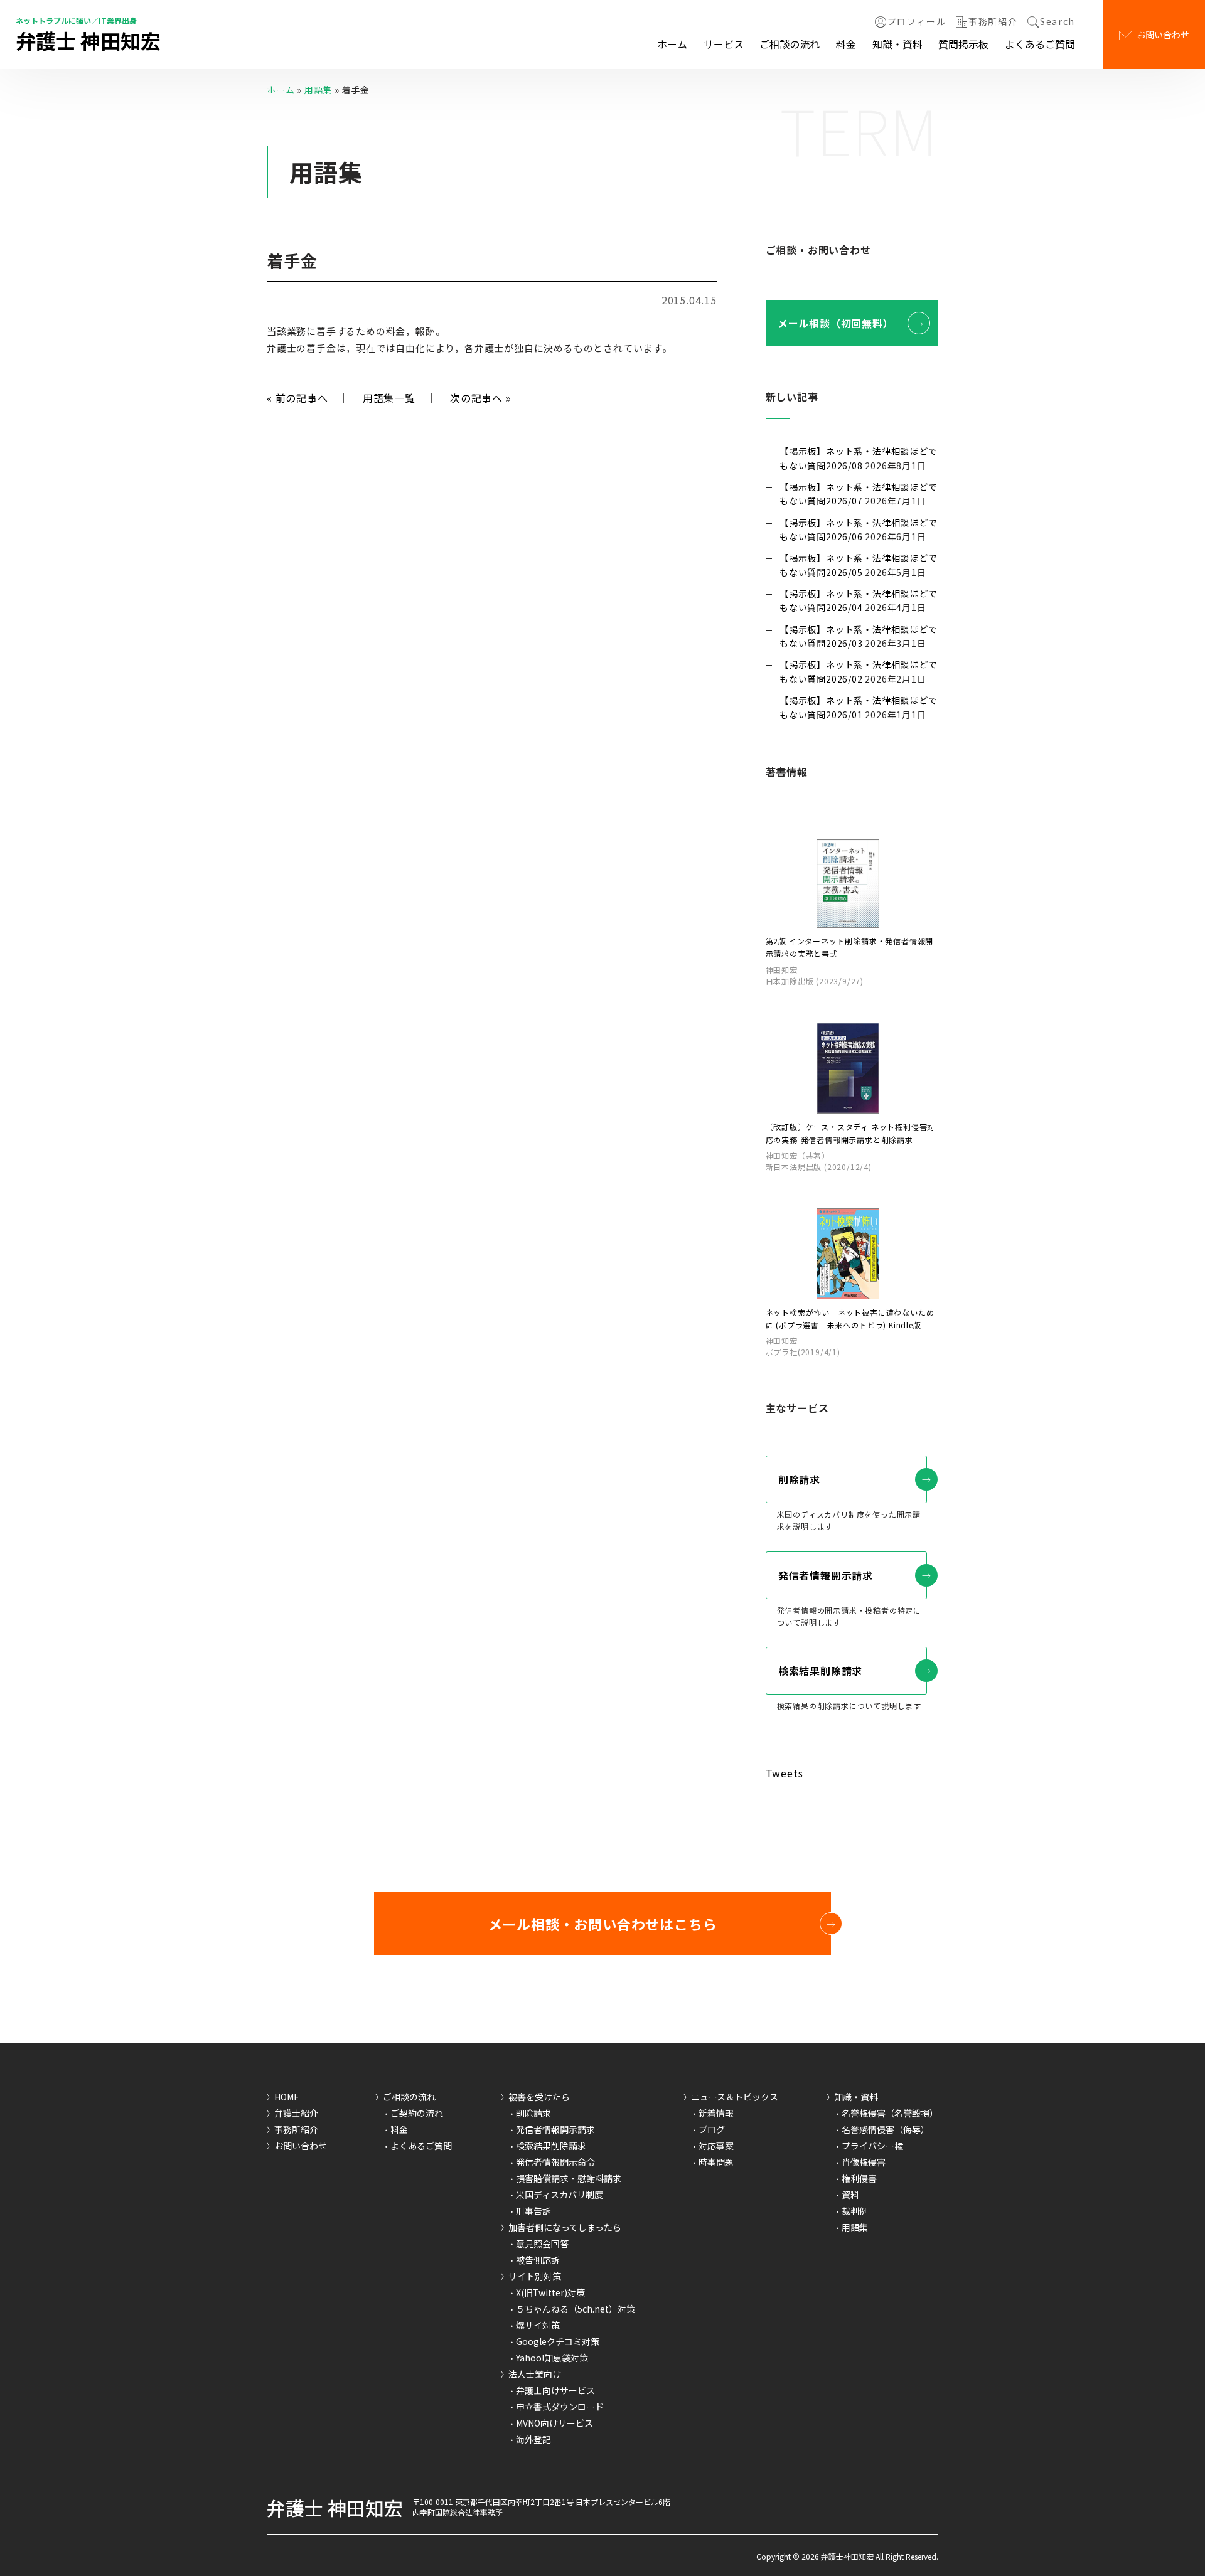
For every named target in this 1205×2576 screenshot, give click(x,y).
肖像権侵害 (864, 2162)
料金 (846, 44)
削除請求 (799, 1479)
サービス (724, 44)
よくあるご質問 (1040, 44)
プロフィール (917, 22)
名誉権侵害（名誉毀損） (890, 2113)
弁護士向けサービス (555, 2390)
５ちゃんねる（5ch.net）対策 (576, 2309)
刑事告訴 (533, 2211)
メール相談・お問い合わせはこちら (603, 1924)
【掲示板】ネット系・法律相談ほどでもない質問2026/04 (859, 600)
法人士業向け (535, 2374)
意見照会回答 (542, 2243)
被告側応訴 (538, 2260)
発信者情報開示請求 (826, 1575)
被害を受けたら (539, 2097)
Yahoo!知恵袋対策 (552, 2358)
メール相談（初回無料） (836, 323)
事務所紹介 (993, 22)
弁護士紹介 (296, 2113)
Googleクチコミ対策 (558, 2341)
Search (1058, 22)
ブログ (712, 2129)
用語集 (318, 90)
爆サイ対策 (538, 2325)
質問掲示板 (963, 44)
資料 (850, 2195)
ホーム (672, 44)
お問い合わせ (1163, 35)
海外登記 (533, 2439)
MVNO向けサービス (554, 2423)
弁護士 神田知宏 (88, 40)
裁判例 (855, 2211)
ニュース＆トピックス (735, 2097)
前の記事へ (297, 398)
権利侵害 (859, 2178)
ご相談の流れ (790, 44)
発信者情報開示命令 (555, 2162)
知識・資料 (897, 44)
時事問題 (716, 2162)
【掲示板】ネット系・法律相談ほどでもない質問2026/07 (859, 494)
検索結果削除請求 (820, 1671)
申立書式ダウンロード (560, 2407)
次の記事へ (481, 398)
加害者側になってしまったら (565, 2227)
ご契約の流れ (417, 2113)
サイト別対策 (535, 2276)
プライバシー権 (872, 2146)
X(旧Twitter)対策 (550, 2292)
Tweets (785, 1773)
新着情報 (716, 2113)
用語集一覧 (389, 398)
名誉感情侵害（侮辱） (886, 2129)
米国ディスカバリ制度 (560, 2195)
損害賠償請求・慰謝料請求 (569, 2178)
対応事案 (716, 2146)
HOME (287, 2097)
